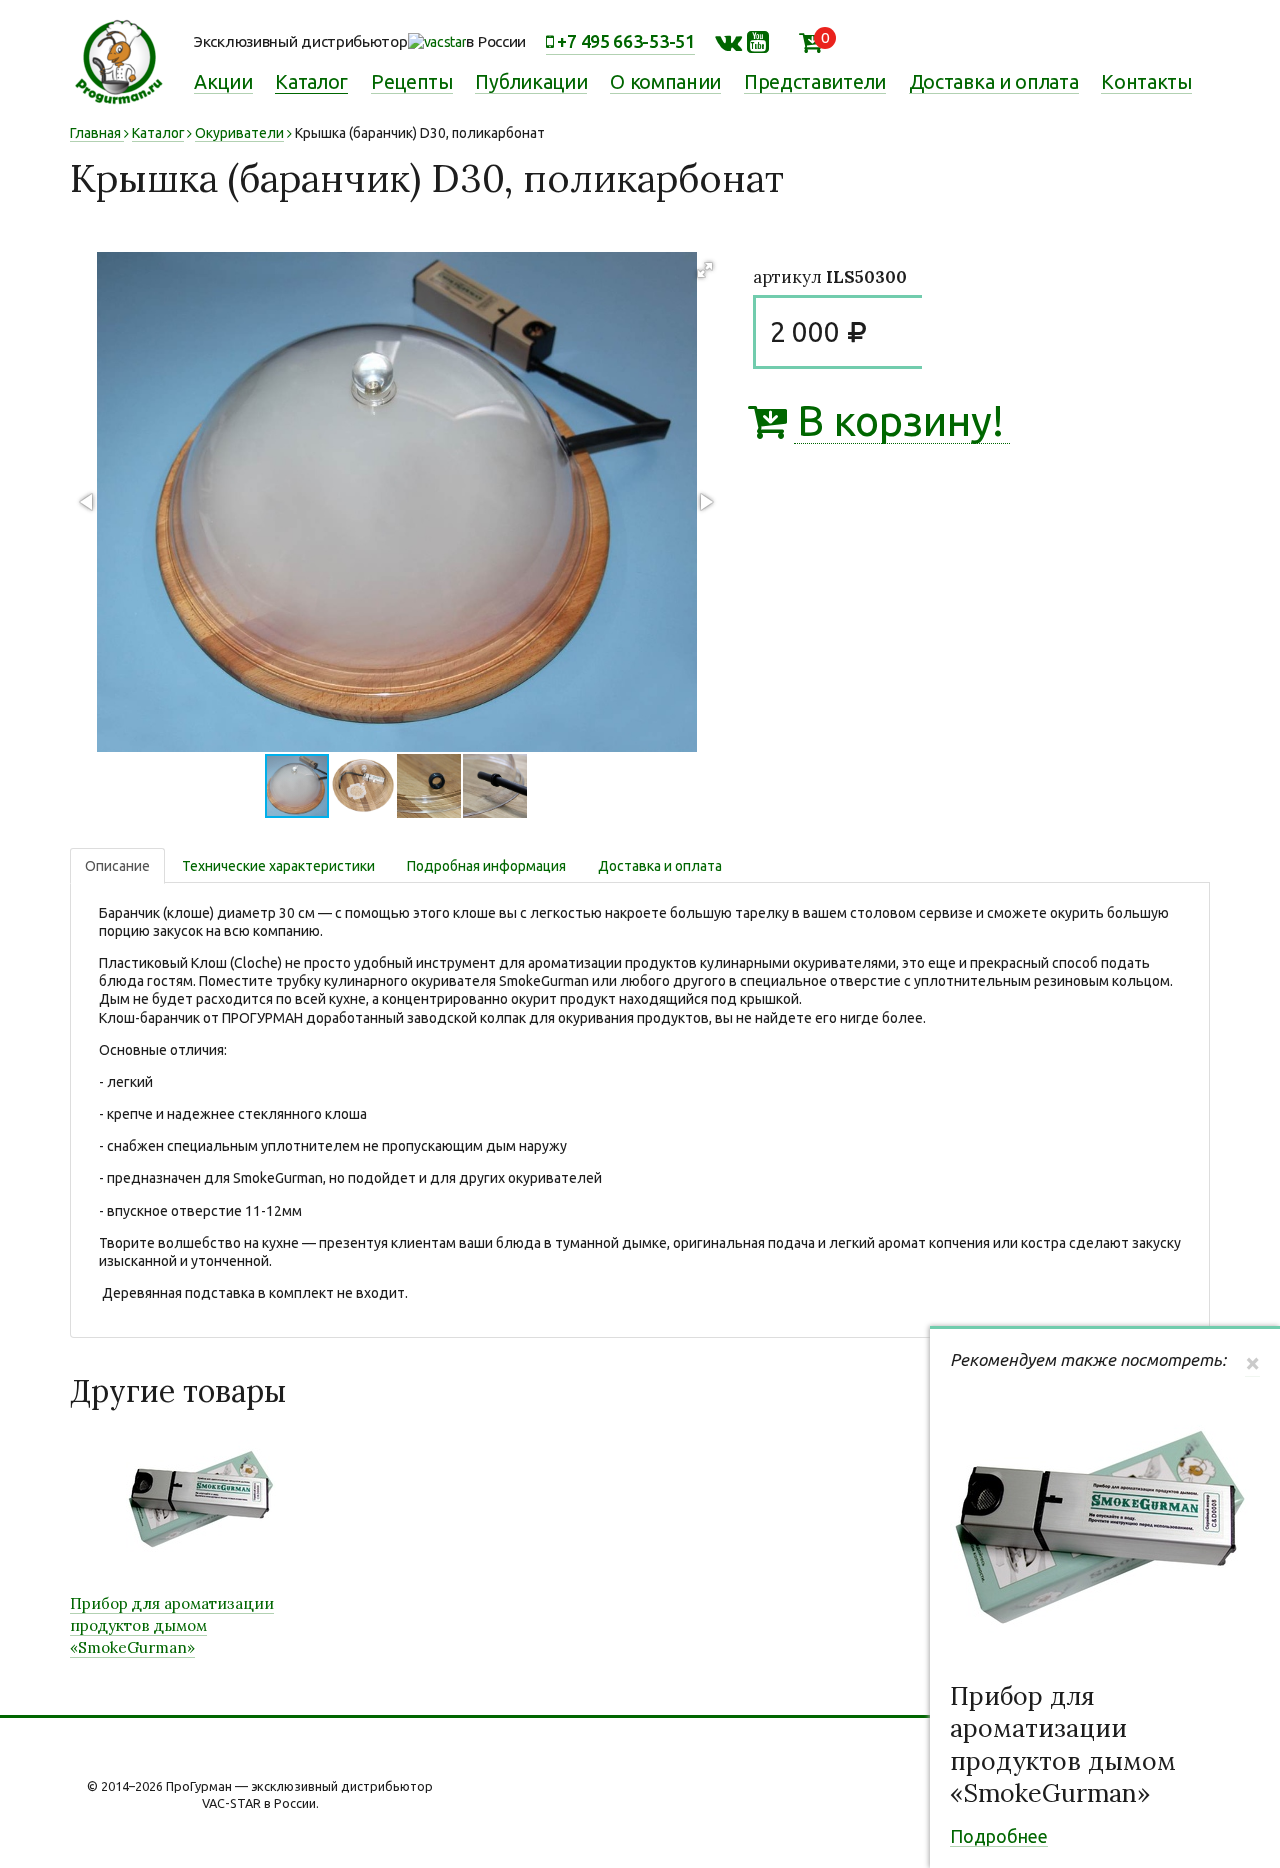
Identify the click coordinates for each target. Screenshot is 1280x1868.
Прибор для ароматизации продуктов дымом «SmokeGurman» (1063, 1745)
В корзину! (899, 421)
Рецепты (412, 82)
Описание (117, 866)
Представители (815, 82)
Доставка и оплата (994, 82)
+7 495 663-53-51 (624, 41)
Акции (223, 82)
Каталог (311, 82)
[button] (705, 270)
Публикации (531, 82)
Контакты (1146, 82)
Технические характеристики (278, 866)
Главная (95, 133)
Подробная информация (486, 866)
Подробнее (999, 1836)
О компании (665, 82)
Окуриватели (239, 133)
